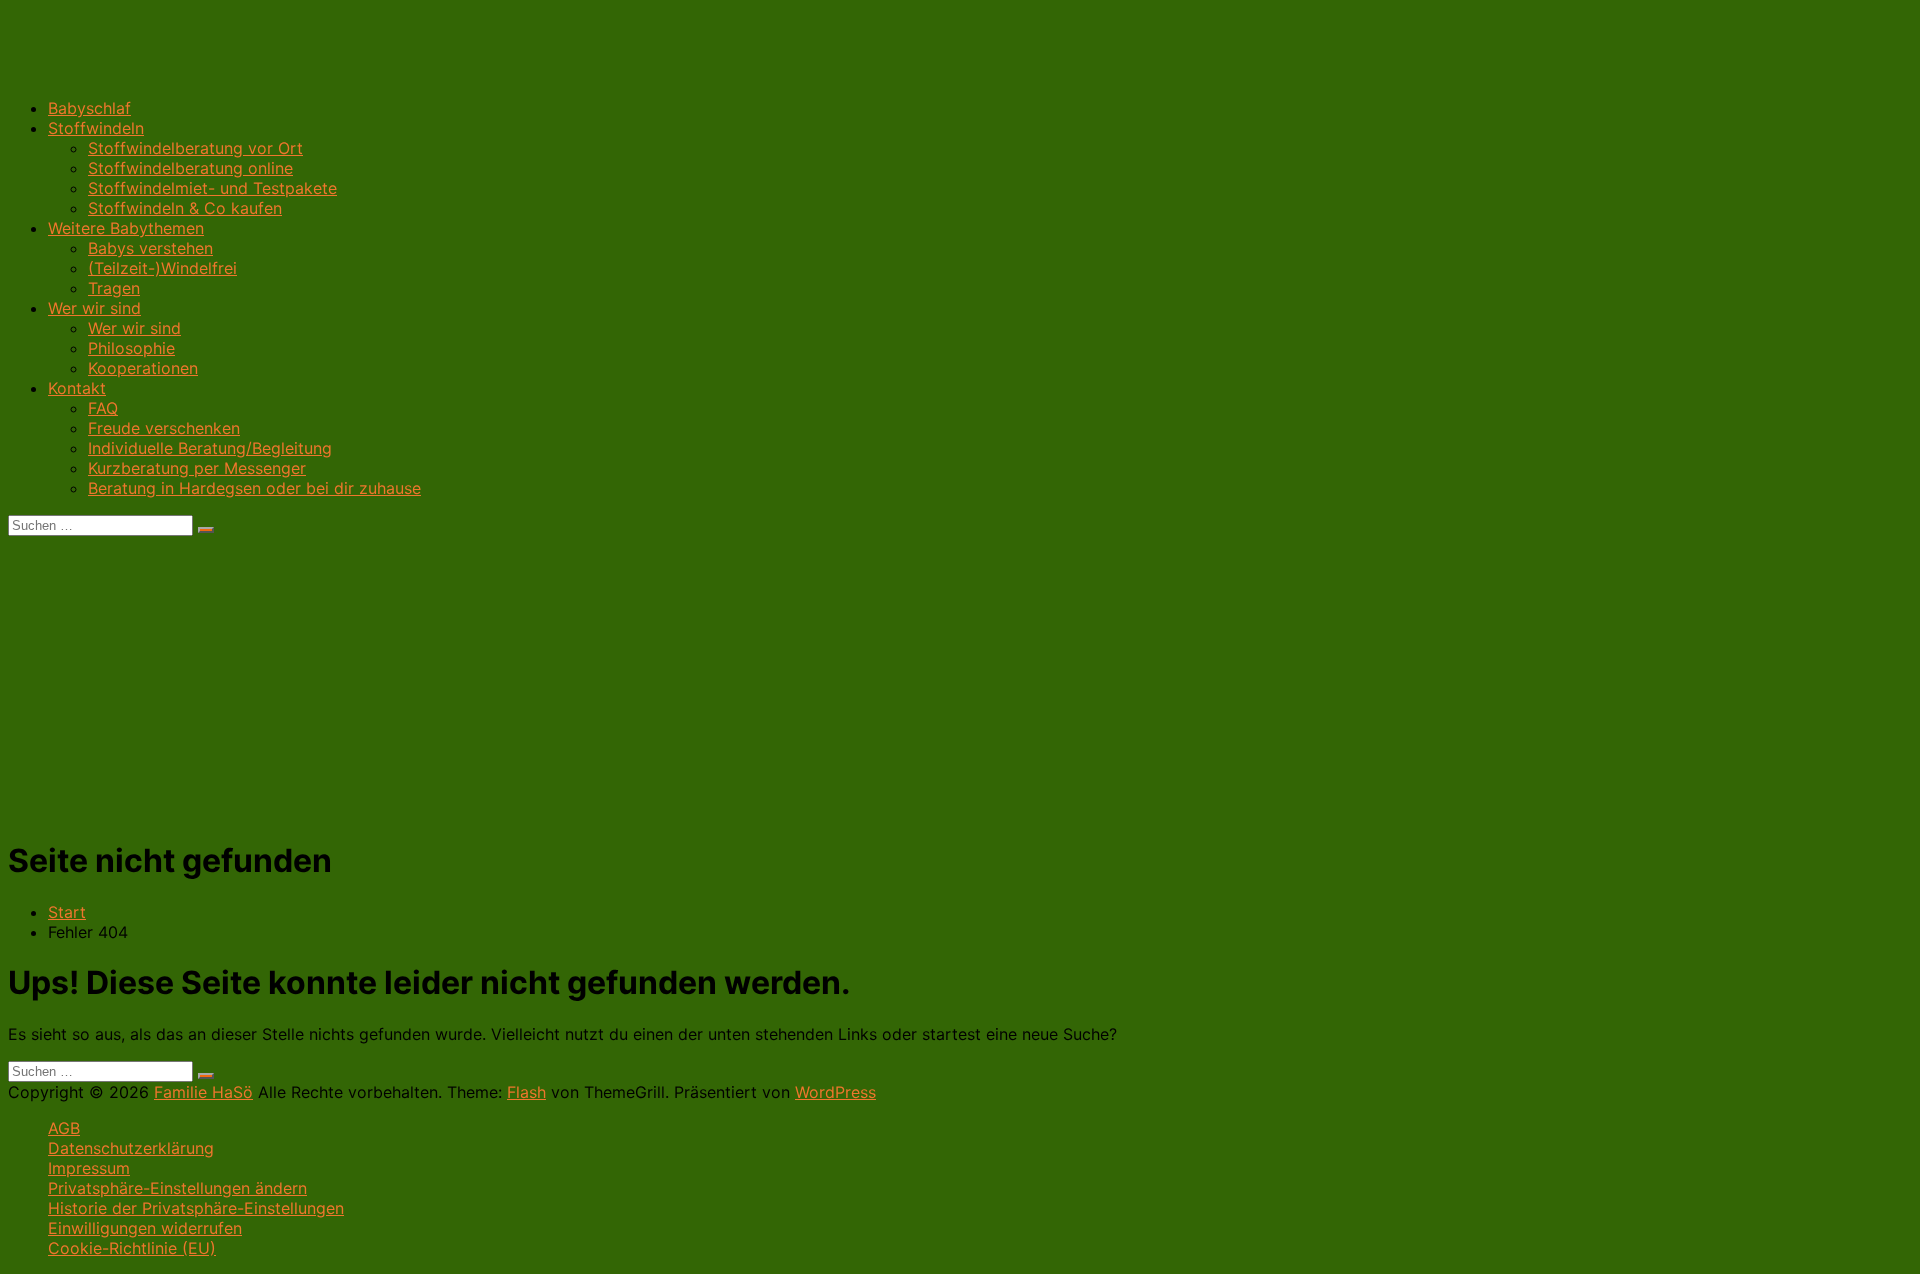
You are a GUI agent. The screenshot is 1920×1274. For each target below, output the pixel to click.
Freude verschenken (164, 428)
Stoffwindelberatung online (190, 168)
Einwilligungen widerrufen (145, 1228)
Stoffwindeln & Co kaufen (185, 208)
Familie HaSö (203, 1092)
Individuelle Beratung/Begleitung (210, 448)
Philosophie (131, 348)
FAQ (103, 408)
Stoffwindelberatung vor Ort (195, 148)
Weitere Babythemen (126, 228)
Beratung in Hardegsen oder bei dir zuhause (254, 488)
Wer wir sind (94, 308)
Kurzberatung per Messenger (197, 468)
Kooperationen (143, 368)
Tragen (114, 288)
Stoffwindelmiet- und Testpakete (212, 188)
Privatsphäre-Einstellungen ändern (177, 1188)
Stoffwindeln (96, 128)
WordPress (835, 1092)
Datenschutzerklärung (131, 1148)
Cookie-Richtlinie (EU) (132, 1248)
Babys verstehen (150, 248)
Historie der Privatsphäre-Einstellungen (196, 1208)
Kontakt (77, 388)
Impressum (89, 1168)
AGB (64, 1128)
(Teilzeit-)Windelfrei (162, 268)
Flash (526, 1092)
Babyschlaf (89, 108)
